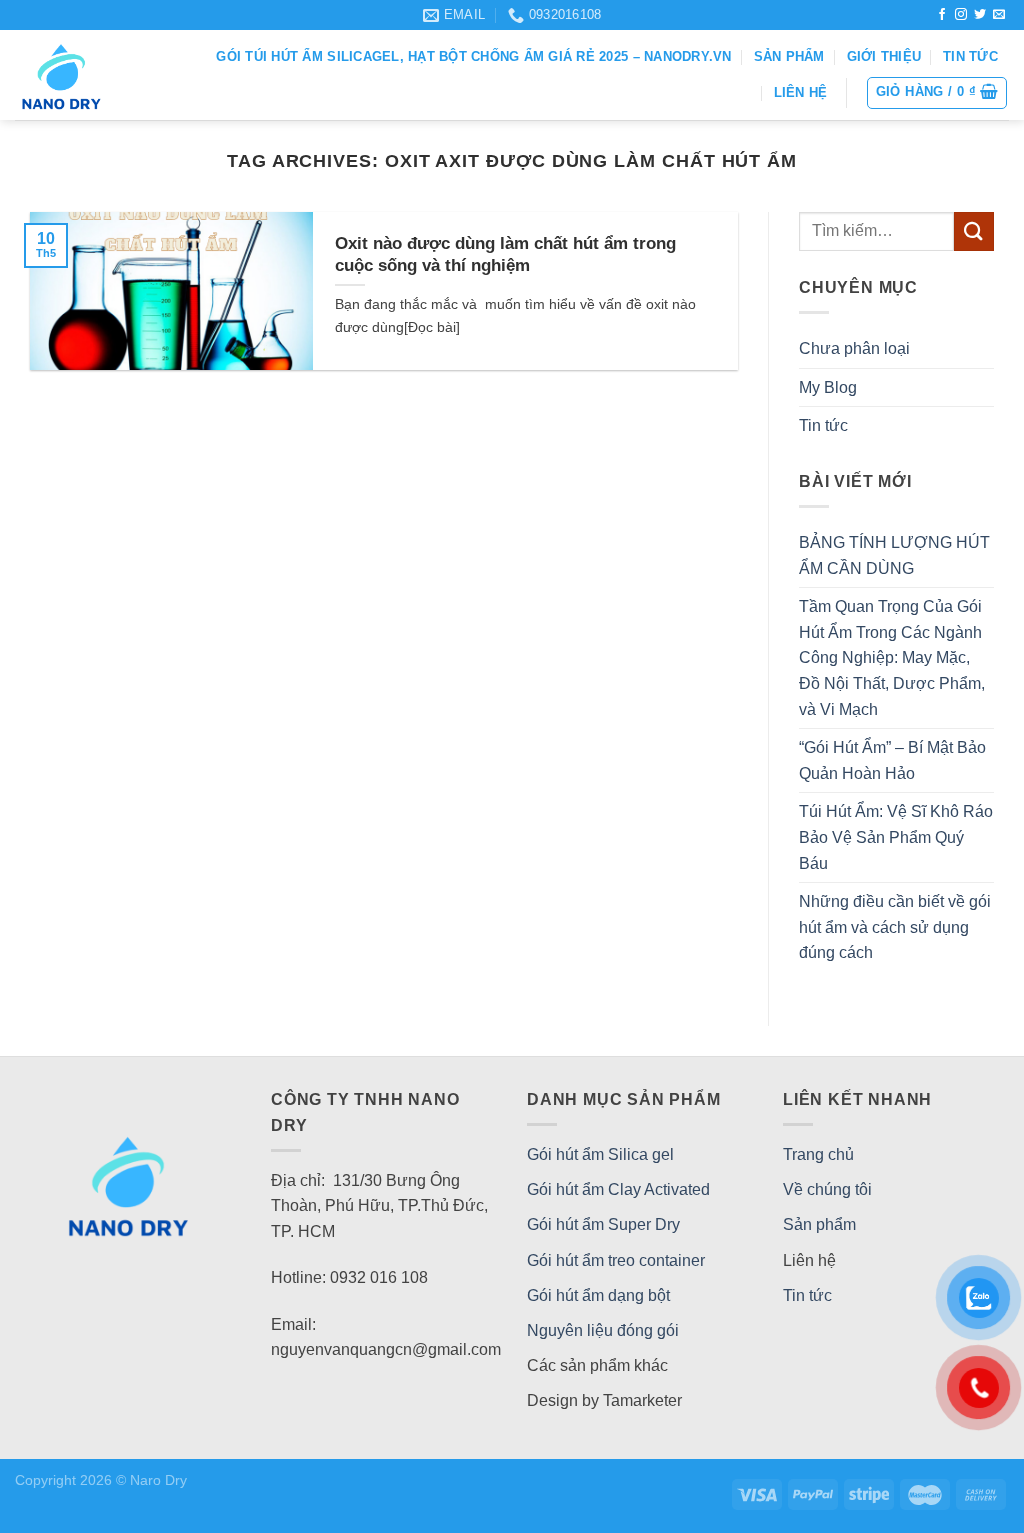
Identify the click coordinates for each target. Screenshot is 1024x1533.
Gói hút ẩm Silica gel (600, 1154)
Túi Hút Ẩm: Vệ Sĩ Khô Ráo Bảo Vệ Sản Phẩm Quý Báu (896, 837)
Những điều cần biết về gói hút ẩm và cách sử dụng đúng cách (895, 927)
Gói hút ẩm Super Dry (603, 1224)
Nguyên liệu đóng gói (603, 1330)
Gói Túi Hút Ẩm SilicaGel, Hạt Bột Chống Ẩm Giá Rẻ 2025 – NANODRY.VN (473, 56)
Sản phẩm (789, 56)
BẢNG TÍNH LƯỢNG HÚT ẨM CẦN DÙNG (894, 555)
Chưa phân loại (854, 348)
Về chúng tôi (827, 1189)
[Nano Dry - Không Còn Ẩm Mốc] (90, 75)
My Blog (828, 387)
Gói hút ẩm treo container (616, 1260)
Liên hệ (801, 92)
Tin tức (970, 56)
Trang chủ (818, 1154)
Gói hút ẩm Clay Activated (618, 1189)
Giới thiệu (884, 56)
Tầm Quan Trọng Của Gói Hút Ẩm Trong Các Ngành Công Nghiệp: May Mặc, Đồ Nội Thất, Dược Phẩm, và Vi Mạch (892, 657)
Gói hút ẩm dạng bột (598, 1295)
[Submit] (974, 231)
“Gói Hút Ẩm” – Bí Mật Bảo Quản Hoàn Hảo (892, 760)
